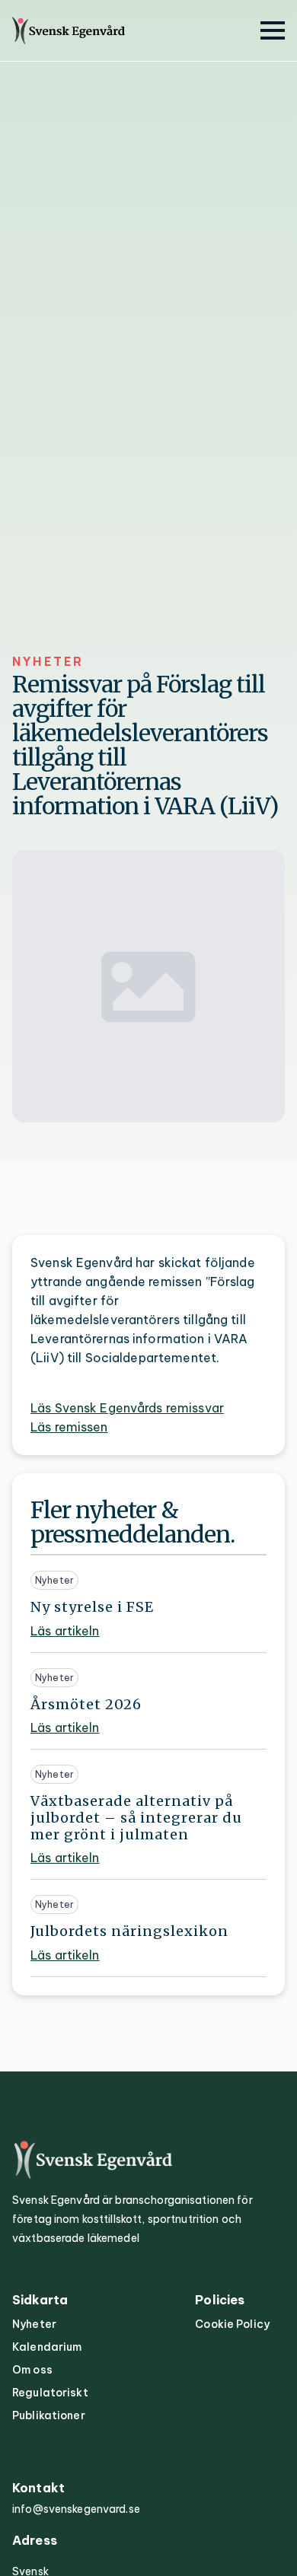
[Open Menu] (273, 30)
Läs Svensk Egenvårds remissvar (127, 1408)
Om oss (32, 2370)
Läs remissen (69, 1427)
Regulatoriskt (50, 2393)
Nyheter (34, 2324)
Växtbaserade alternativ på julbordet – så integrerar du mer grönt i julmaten (136, 1818)
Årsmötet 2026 (86, 1705)
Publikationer (49, 2415)
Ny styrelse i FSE (92, 1607)
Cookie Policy (232, 2324)
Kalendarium (47, 2347)
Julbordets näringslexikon (129, 1931)
